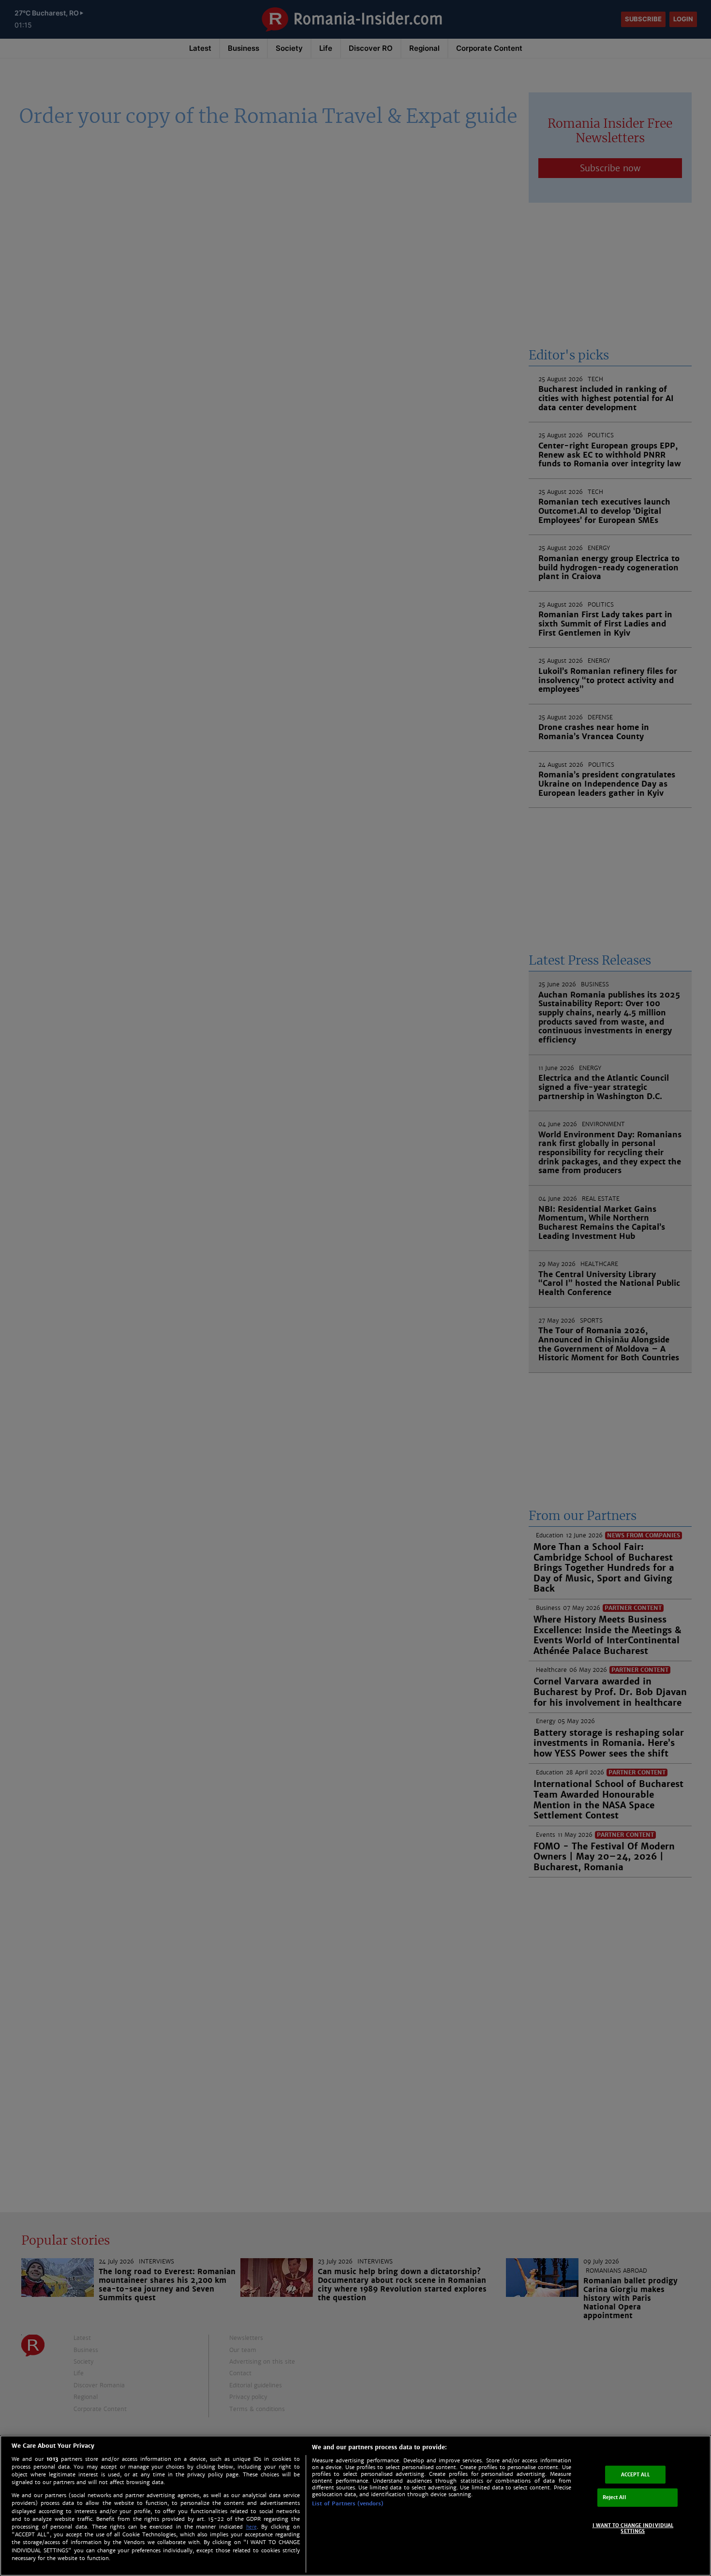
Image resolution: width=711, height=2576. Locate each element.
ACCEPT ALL (635, 2474)
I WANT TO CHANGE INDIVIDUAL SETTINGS (633, 2528)
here (252, 2527)
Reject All (614, 2497)
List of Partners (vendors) (348, 2503)
